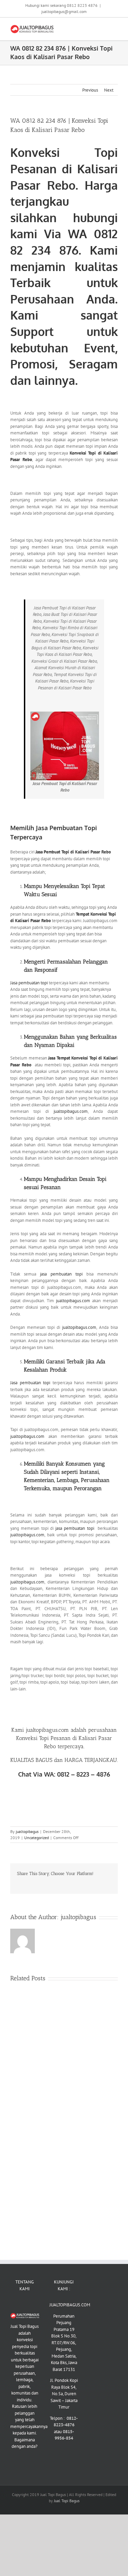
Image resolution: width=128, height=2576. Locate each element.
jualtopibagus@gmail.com (64, 11)
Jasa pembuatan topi (29, 983)
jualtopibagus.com (71, 1111)
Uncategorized (37, 1838)
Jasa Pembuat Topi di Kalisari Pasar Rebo (73, 852)
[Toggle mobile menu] (115, 28)
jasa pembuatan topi (61, 1274)
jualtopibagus (27, 1831)
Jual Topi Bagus (67, 2501)
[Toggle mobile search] (103, 28)
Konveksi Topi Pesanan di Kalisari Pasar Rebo (64, 168)
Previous (90, 90)
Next (109, 90)
